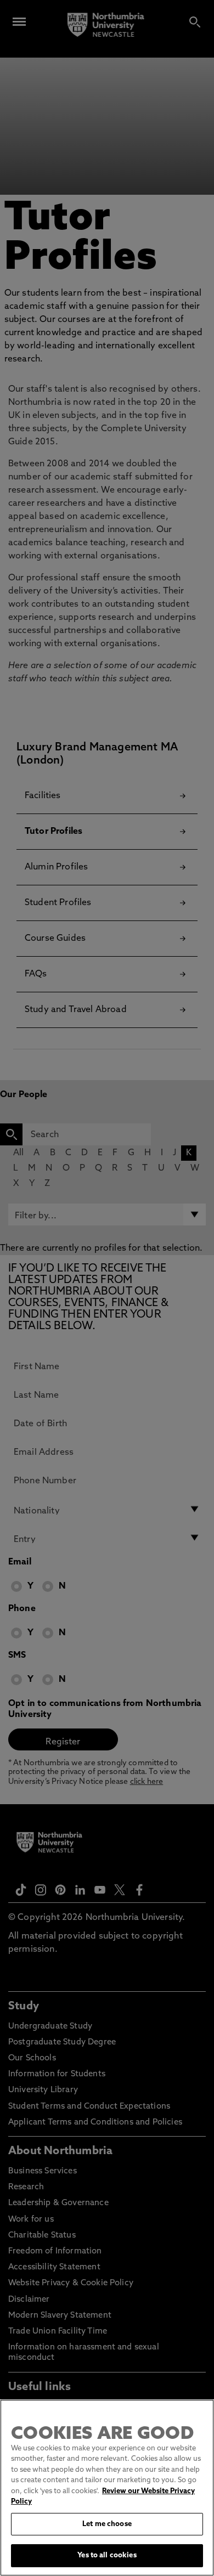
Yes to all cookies (107, 2555)
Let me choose (107, 2524)
